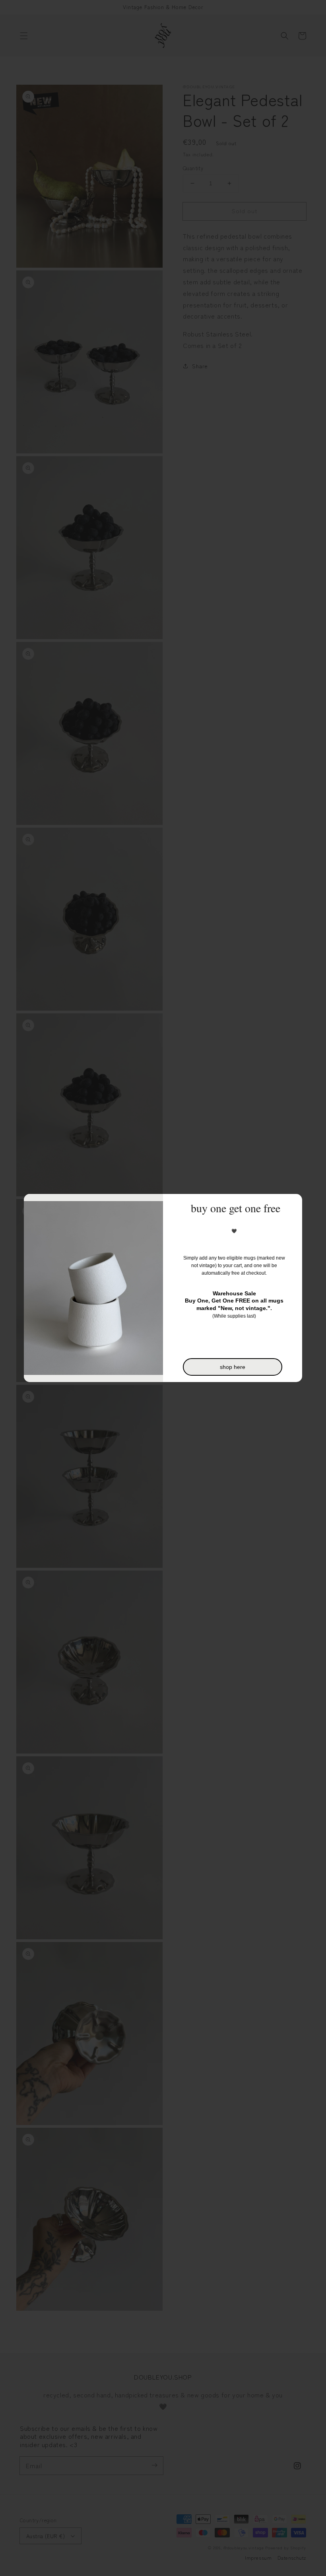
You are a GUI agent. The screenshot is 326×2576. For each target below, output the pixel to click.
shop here (233, 1367)
